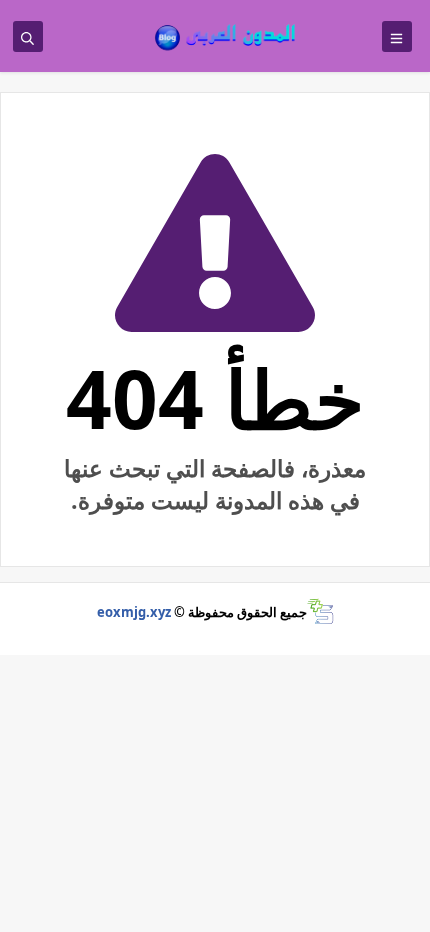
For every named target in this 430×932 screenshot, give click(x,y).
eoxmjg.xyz (134, 612)
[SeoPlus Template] (320, 611)
